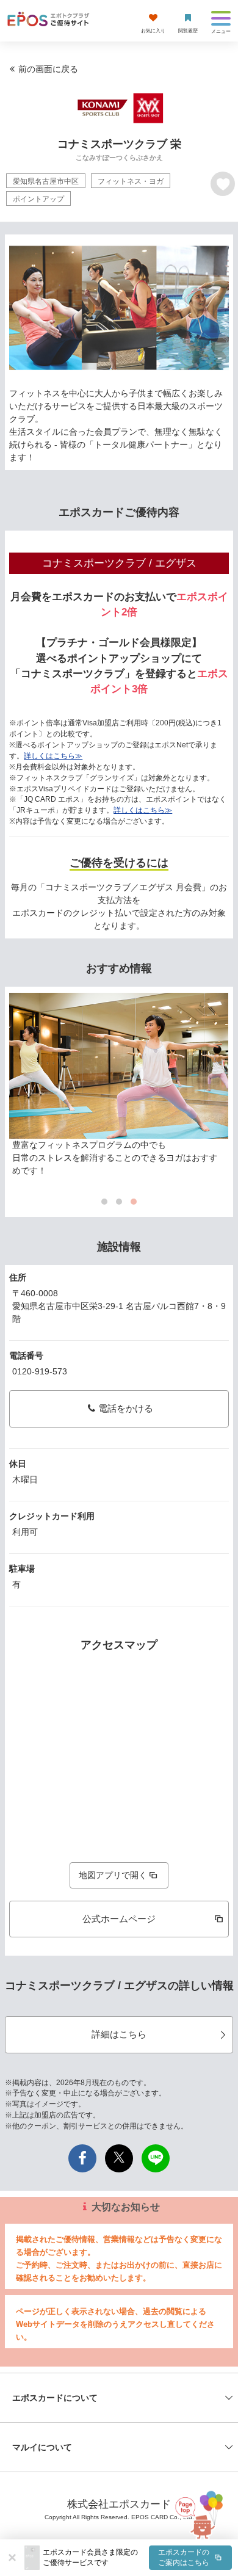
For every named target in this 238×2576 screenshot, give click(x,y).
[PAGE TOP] (205, 2512)
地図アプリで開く (113, 1875)
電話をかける (126, 1408)
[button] (137, 2558)
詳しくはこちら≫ (53, 756)
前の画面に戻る (48, 69)
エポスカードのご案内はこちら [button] (184, 2557)
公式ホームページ (119, 1919)
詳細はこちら (119, 2034)
